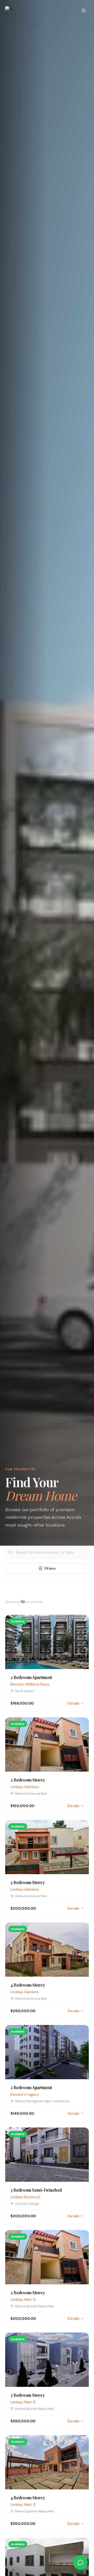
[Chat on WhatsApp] (80, 2562)
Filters (50, 1568)
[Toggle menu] (84, 10)
